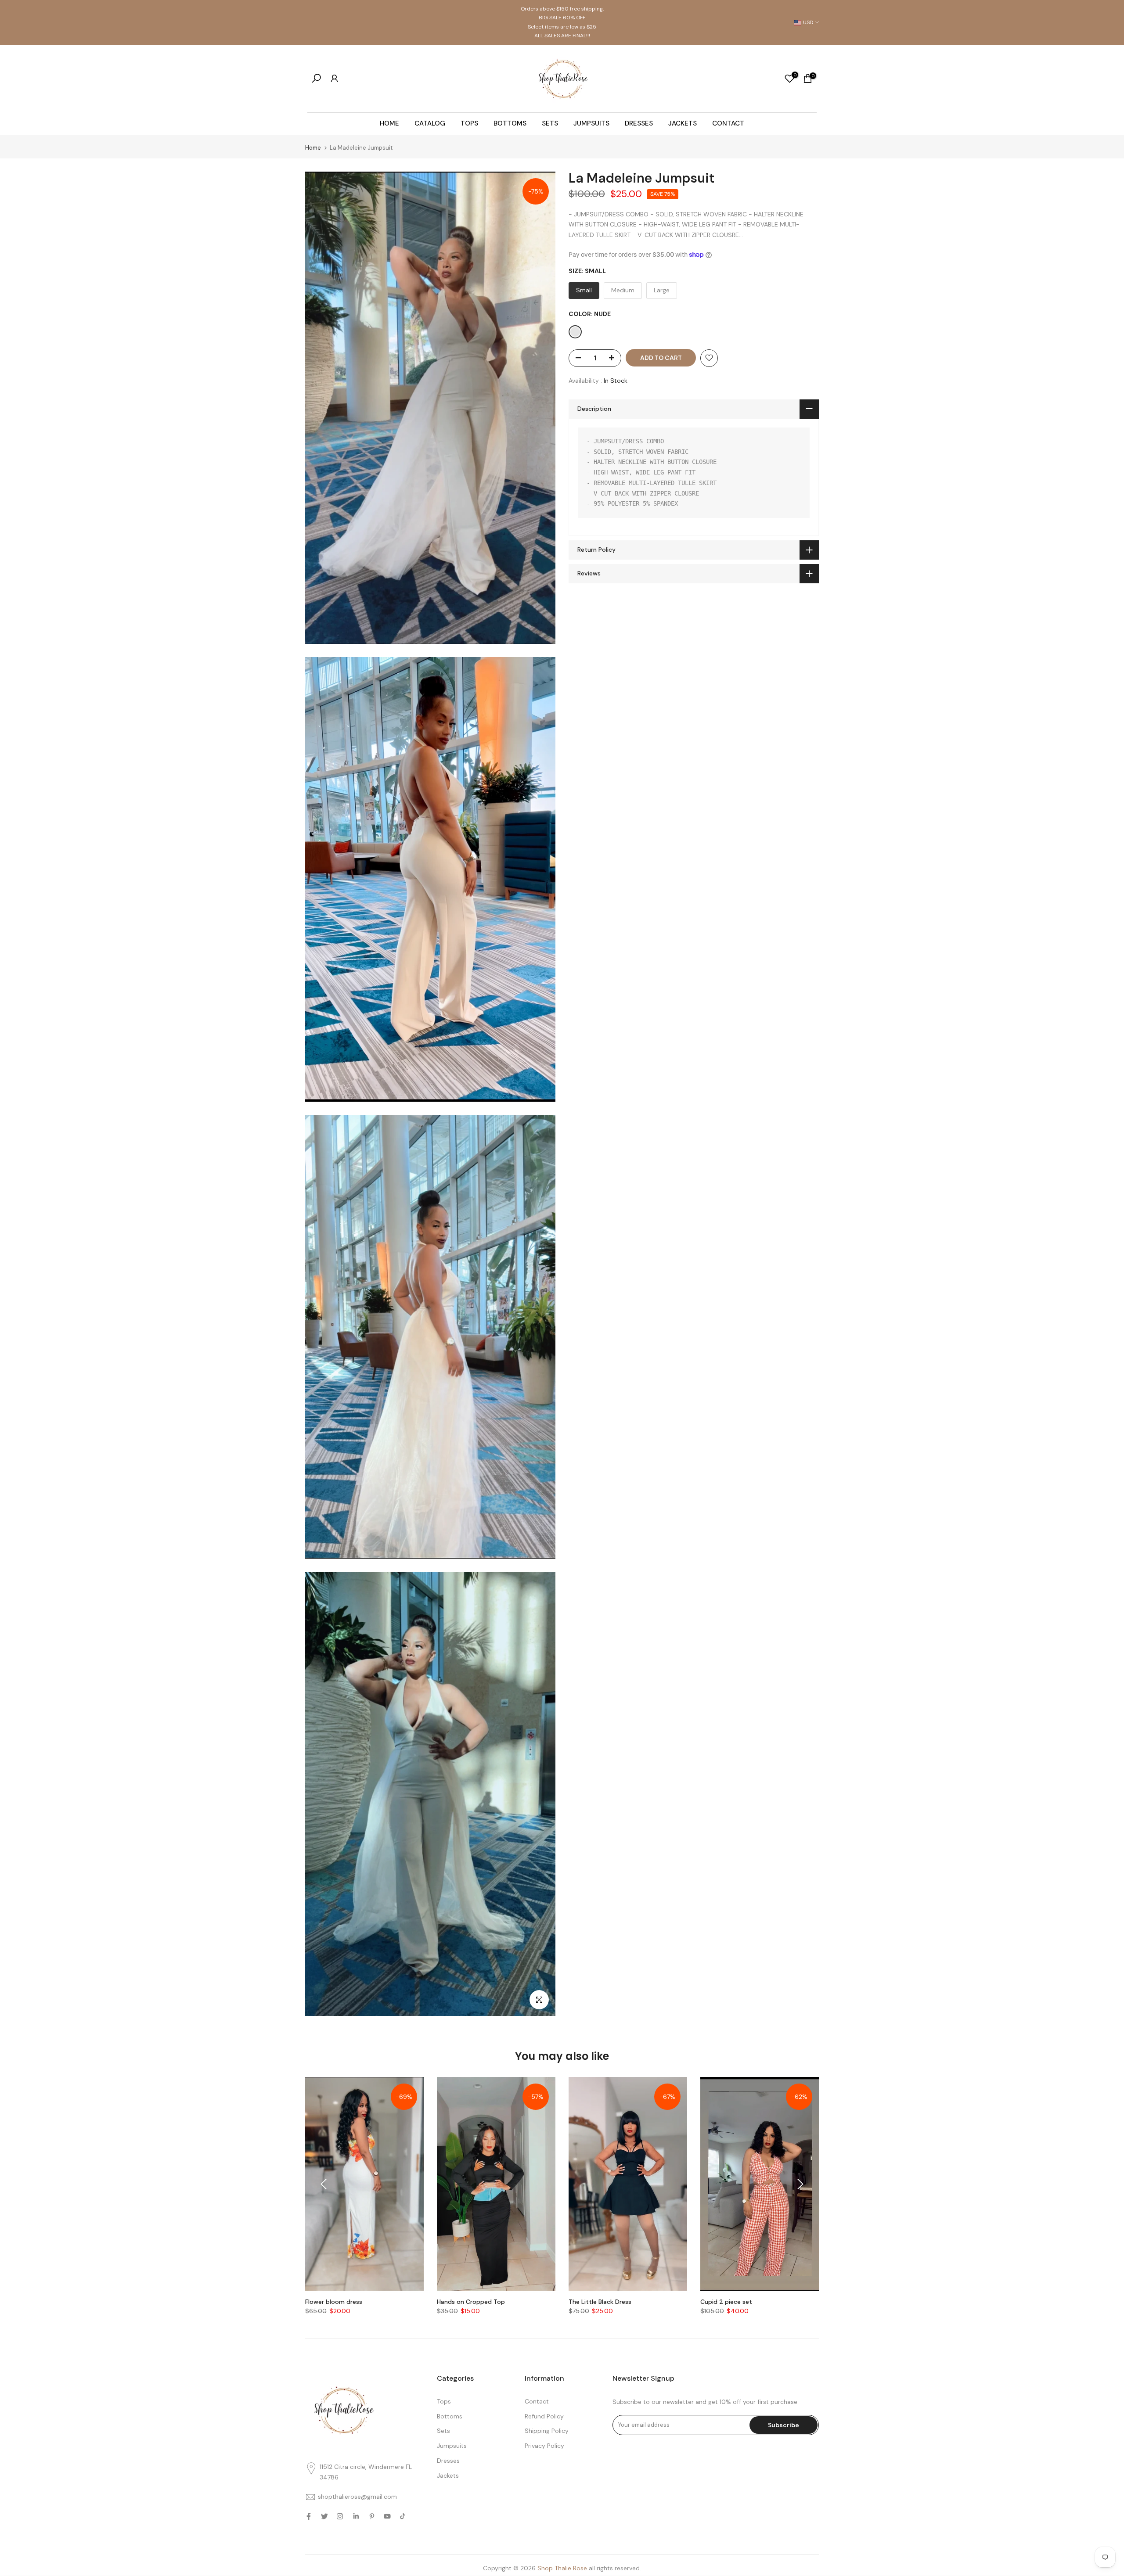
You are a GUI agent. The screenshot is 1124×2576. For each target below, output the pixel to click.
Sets (443, 2431)
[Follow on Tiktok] (403, 2516)
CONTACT (728, 123)
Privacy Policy (544, 2446)
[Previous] (325, 2184)
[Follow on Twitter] (324, 2516)
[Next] (799, 2184)
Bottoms (450, 2416)
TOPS (469, 123)
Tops (444, 2401)
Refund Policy (544, 2416)
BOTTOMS (510, 123)
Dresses (448, 2461)
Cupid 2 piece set (726, 2302)
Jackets (448, 2475)
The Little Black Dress (600, 2302)
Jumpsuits (452, 2446)
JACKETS (683, 123)
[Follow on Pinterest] (372, 2516)
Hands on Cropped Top (471, 2302)
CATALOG (430, 123)
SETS (550, 123)
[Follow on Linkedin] (356, 2516)
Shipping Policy (547, 2431)
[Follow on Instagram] (340, 2516)
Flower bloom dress (334, 2302)
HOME (389, 123)
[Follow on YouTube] (387, 2516)
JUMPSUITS (591, 123)
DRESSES (639, 123)
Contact (537, 2401)
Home (313, 148)
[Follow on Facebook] (309, 2516)
